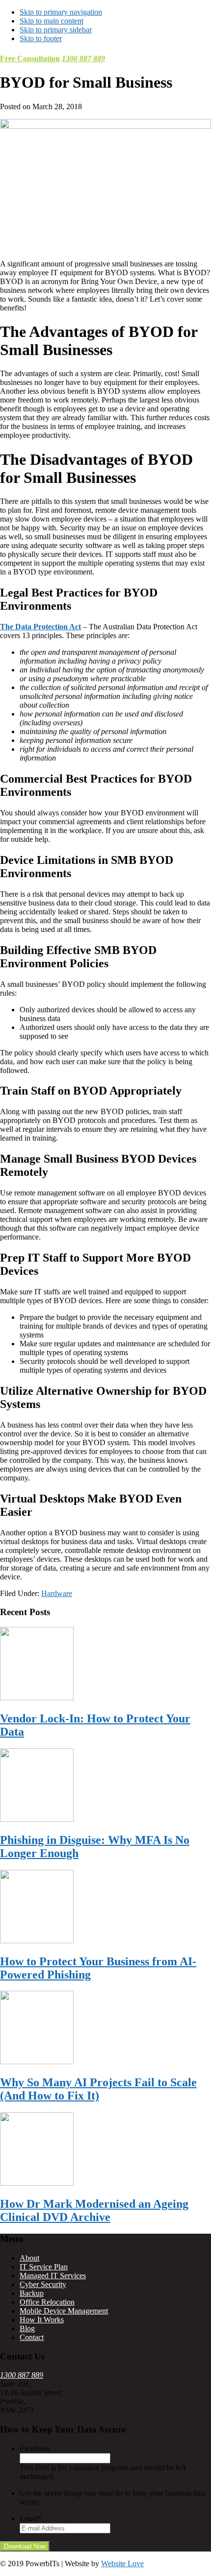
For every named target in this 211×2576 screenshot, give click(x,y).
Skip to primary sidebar (56, 30)
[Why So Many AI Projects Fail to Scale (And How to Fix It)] (37, 2062)
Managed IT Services (53, 2276)
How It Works (42, 2320)
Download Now (25, 2546)
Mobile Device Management (64, 2311)
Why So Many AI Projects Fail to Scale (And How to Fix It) (98, 2089)
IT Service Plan (44, 2267)
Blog (27, 2328)
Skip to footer (41, 38)
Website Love (122, 2564)
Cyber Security (43, 2284)
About (29, 2258)
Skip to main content (52, 21)
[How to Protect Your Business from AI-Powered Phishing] (37, 1941)
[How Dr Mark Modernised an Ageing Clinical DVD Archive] (37, 2183)
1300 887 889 (83, 59)
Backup (32, 2293)
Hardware (57, 1593)
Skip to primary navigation (61, 12)
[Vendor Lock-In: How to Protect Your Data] (37, 1698)
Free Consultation (30, 59)
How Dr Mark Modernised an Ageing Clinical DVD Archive (94, 2210)
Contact (32, 2337)
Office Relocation (47, 2302)
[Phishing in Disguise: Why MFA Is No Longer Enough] (37, 1819)
